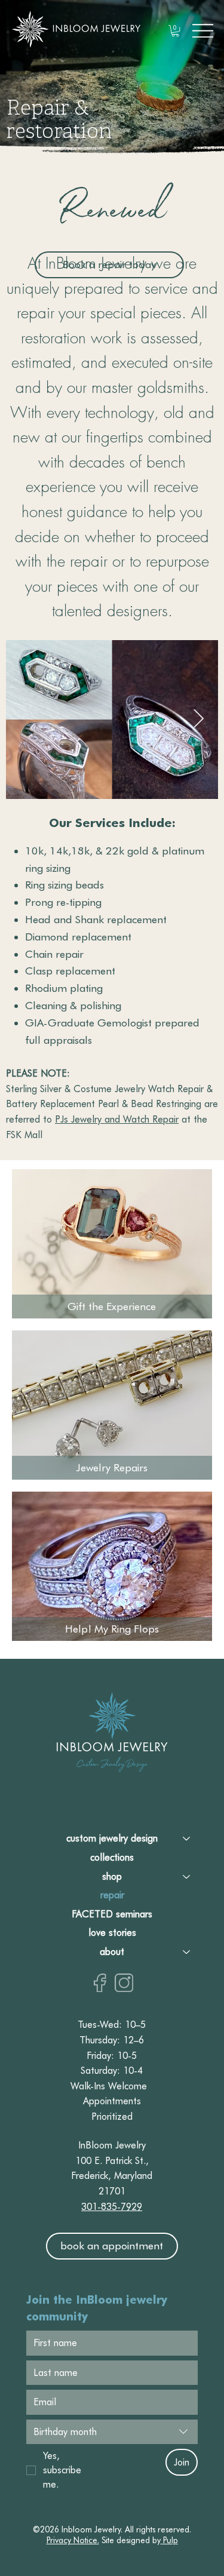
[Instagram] (124, 1983)
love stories (112, 1933)
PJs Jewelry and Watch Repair (117, 1119)
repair (112, 1895)
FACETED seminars (112, 1914)
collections (112, 1857)
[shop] (187, 1877)
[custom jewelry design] (187, 1839)
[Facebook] (100, 1983)
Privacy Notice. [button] (73, 2540)
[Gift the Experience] (112, 1244)
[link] (175, 31)
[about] (187, 1952)
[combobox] (112, 2432)
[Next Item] (198, 720)
